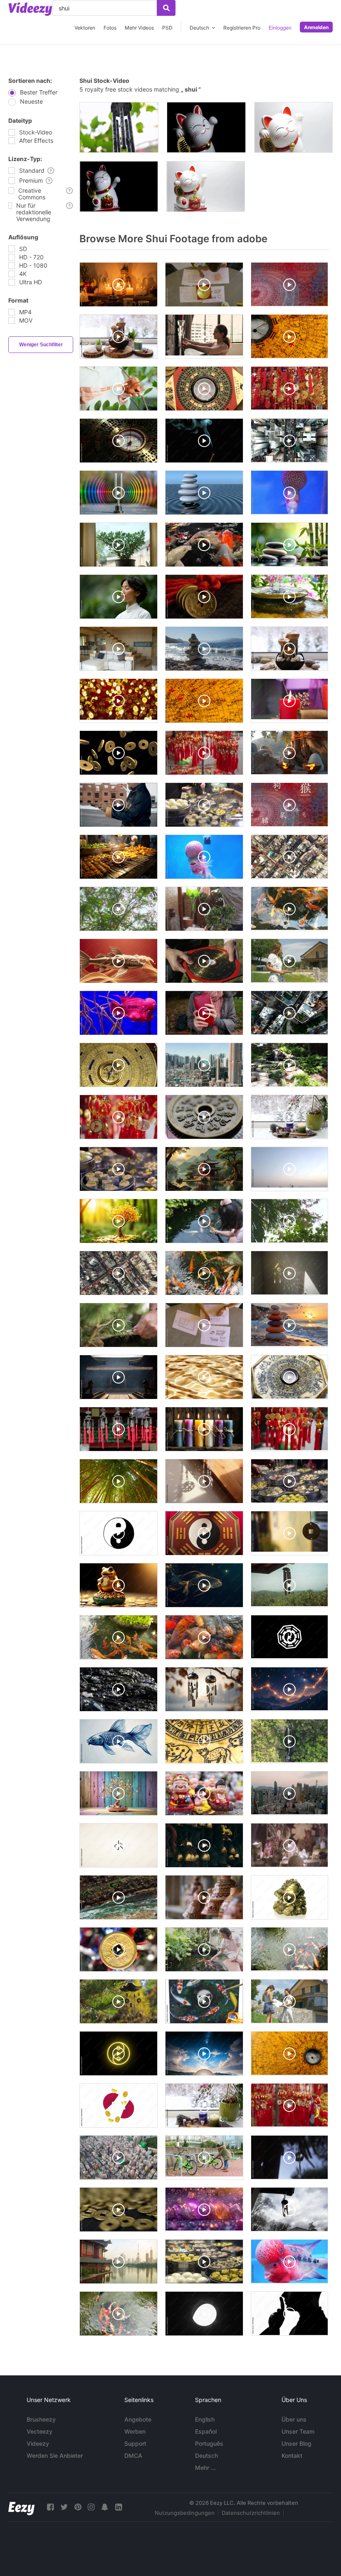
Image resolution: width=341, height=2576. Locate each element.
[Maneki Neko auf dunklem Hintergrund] (119, 186)
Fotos (110, 28)
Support (135, 2443)
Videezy (38, 2443)
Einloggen (280, 28)
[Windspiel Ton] (119, 127)
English (205, 2419)
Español (206, 2431)
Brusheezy (41, 2419)
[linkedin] (119, 2507)
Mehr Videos (139, 28)
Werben (135, 2431)
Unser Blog (297, 2443)
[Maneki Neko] (206, 186)
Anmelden (316, 27)
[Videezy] (30, 9)
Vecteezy (40, 2431)
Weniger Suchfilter (41, 345)
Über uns (294, 2419)
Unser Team (298, 2431)
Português (209, 2443)
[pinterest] (78, 2507)
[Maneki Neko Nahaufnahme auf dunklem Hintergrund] (206, 127)
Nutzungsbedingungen (185, 2513)
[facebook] (50, 2507)
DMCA (133, 2456)
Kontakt (292, 2456)
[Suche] (166, 8)
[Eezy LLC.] (21, 2507)
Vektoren (85, 28)
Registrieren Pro (242, 28)
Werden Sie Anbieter (55, 2456)
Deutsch (206, 2456)
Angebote (138, 2419)
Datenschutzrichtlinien (251, 2513)
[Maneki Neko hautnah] (293, 127)
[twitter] (64, 2507)
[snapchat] (105, 2507)
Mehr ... (205, 2468)
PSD (167, 28)
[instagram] (91, 2507)
